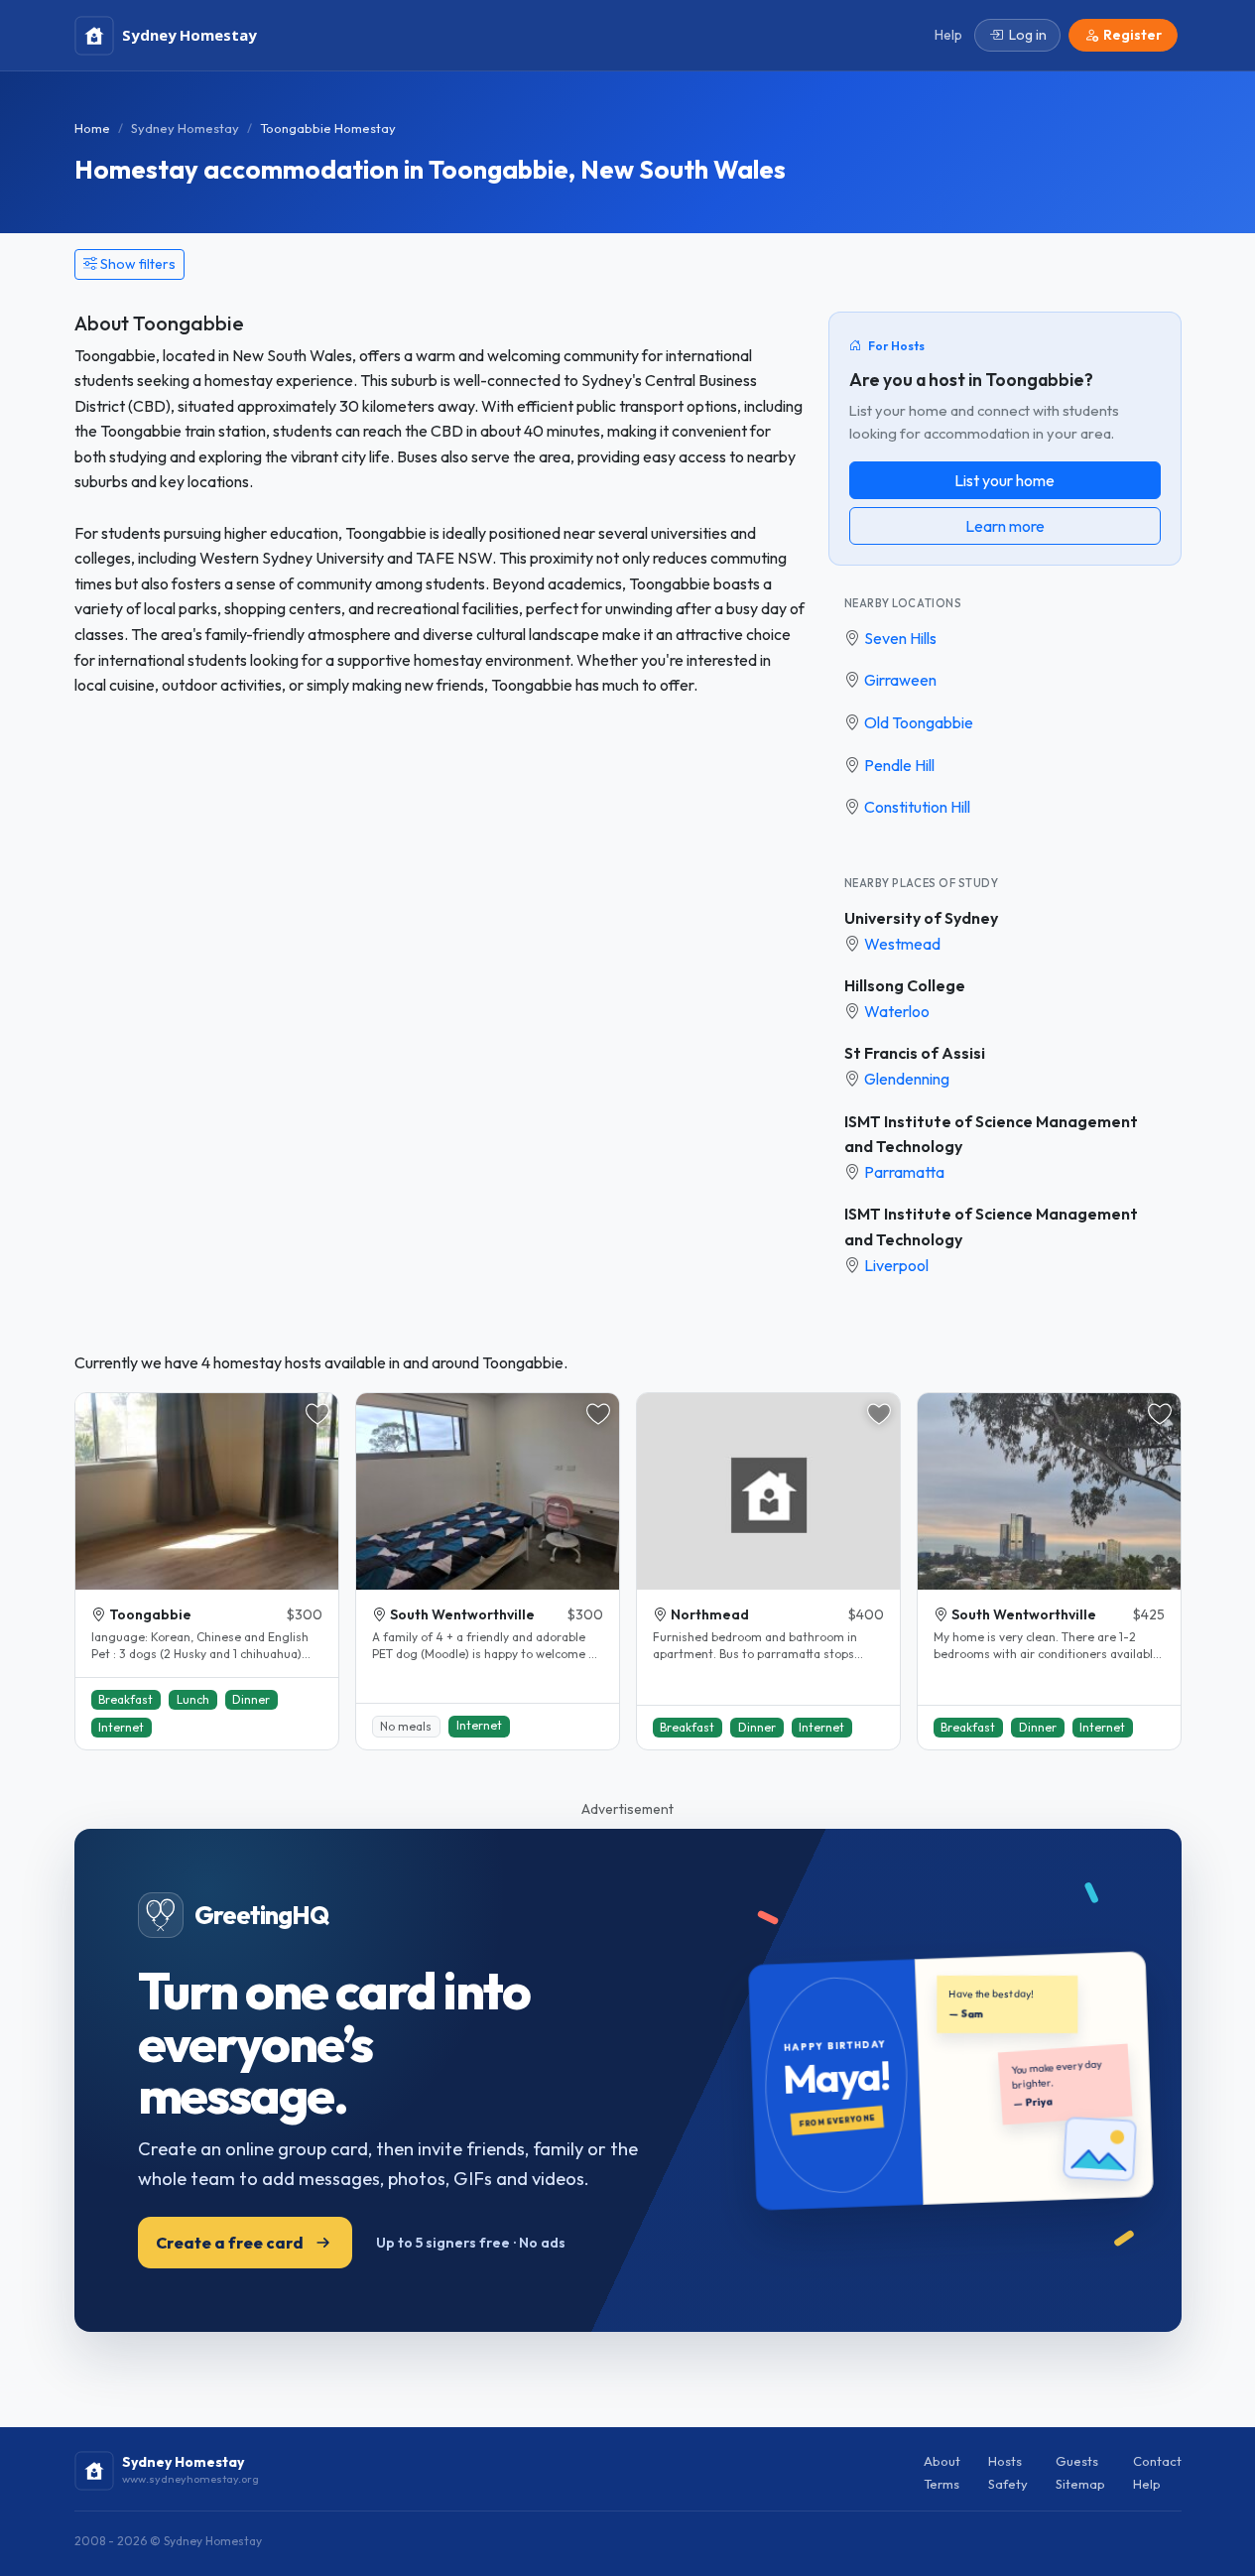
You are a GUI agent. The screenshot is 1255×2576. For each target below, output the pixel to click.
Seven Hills (900, 638)
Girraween (900, 680)
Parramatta (904, 1172)
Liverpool (896, 1265)
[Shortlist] (317, 1414)
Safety (1008, 2484)
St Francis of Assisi (915, 1053)
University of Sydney (921, 918)
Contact (1157, 2461)
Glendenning (907, 1079)
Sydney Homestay (185, 128)
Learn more (1005, 526)
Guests (1077, 2461)
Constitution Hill (917, 807)
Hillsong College (905, 985)
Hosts (1005, 2461)
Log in (1028, 35)
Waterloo (897, 1011)
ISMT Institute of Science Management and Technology (991, 1134)
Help (1147, 2484)
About (942, 2461)
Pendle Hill (899, 765)
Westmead (902, 944)
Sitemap (1080, 2484)
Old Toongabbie (919, 722)
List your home (1004, 480)
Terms (941, 2484)
